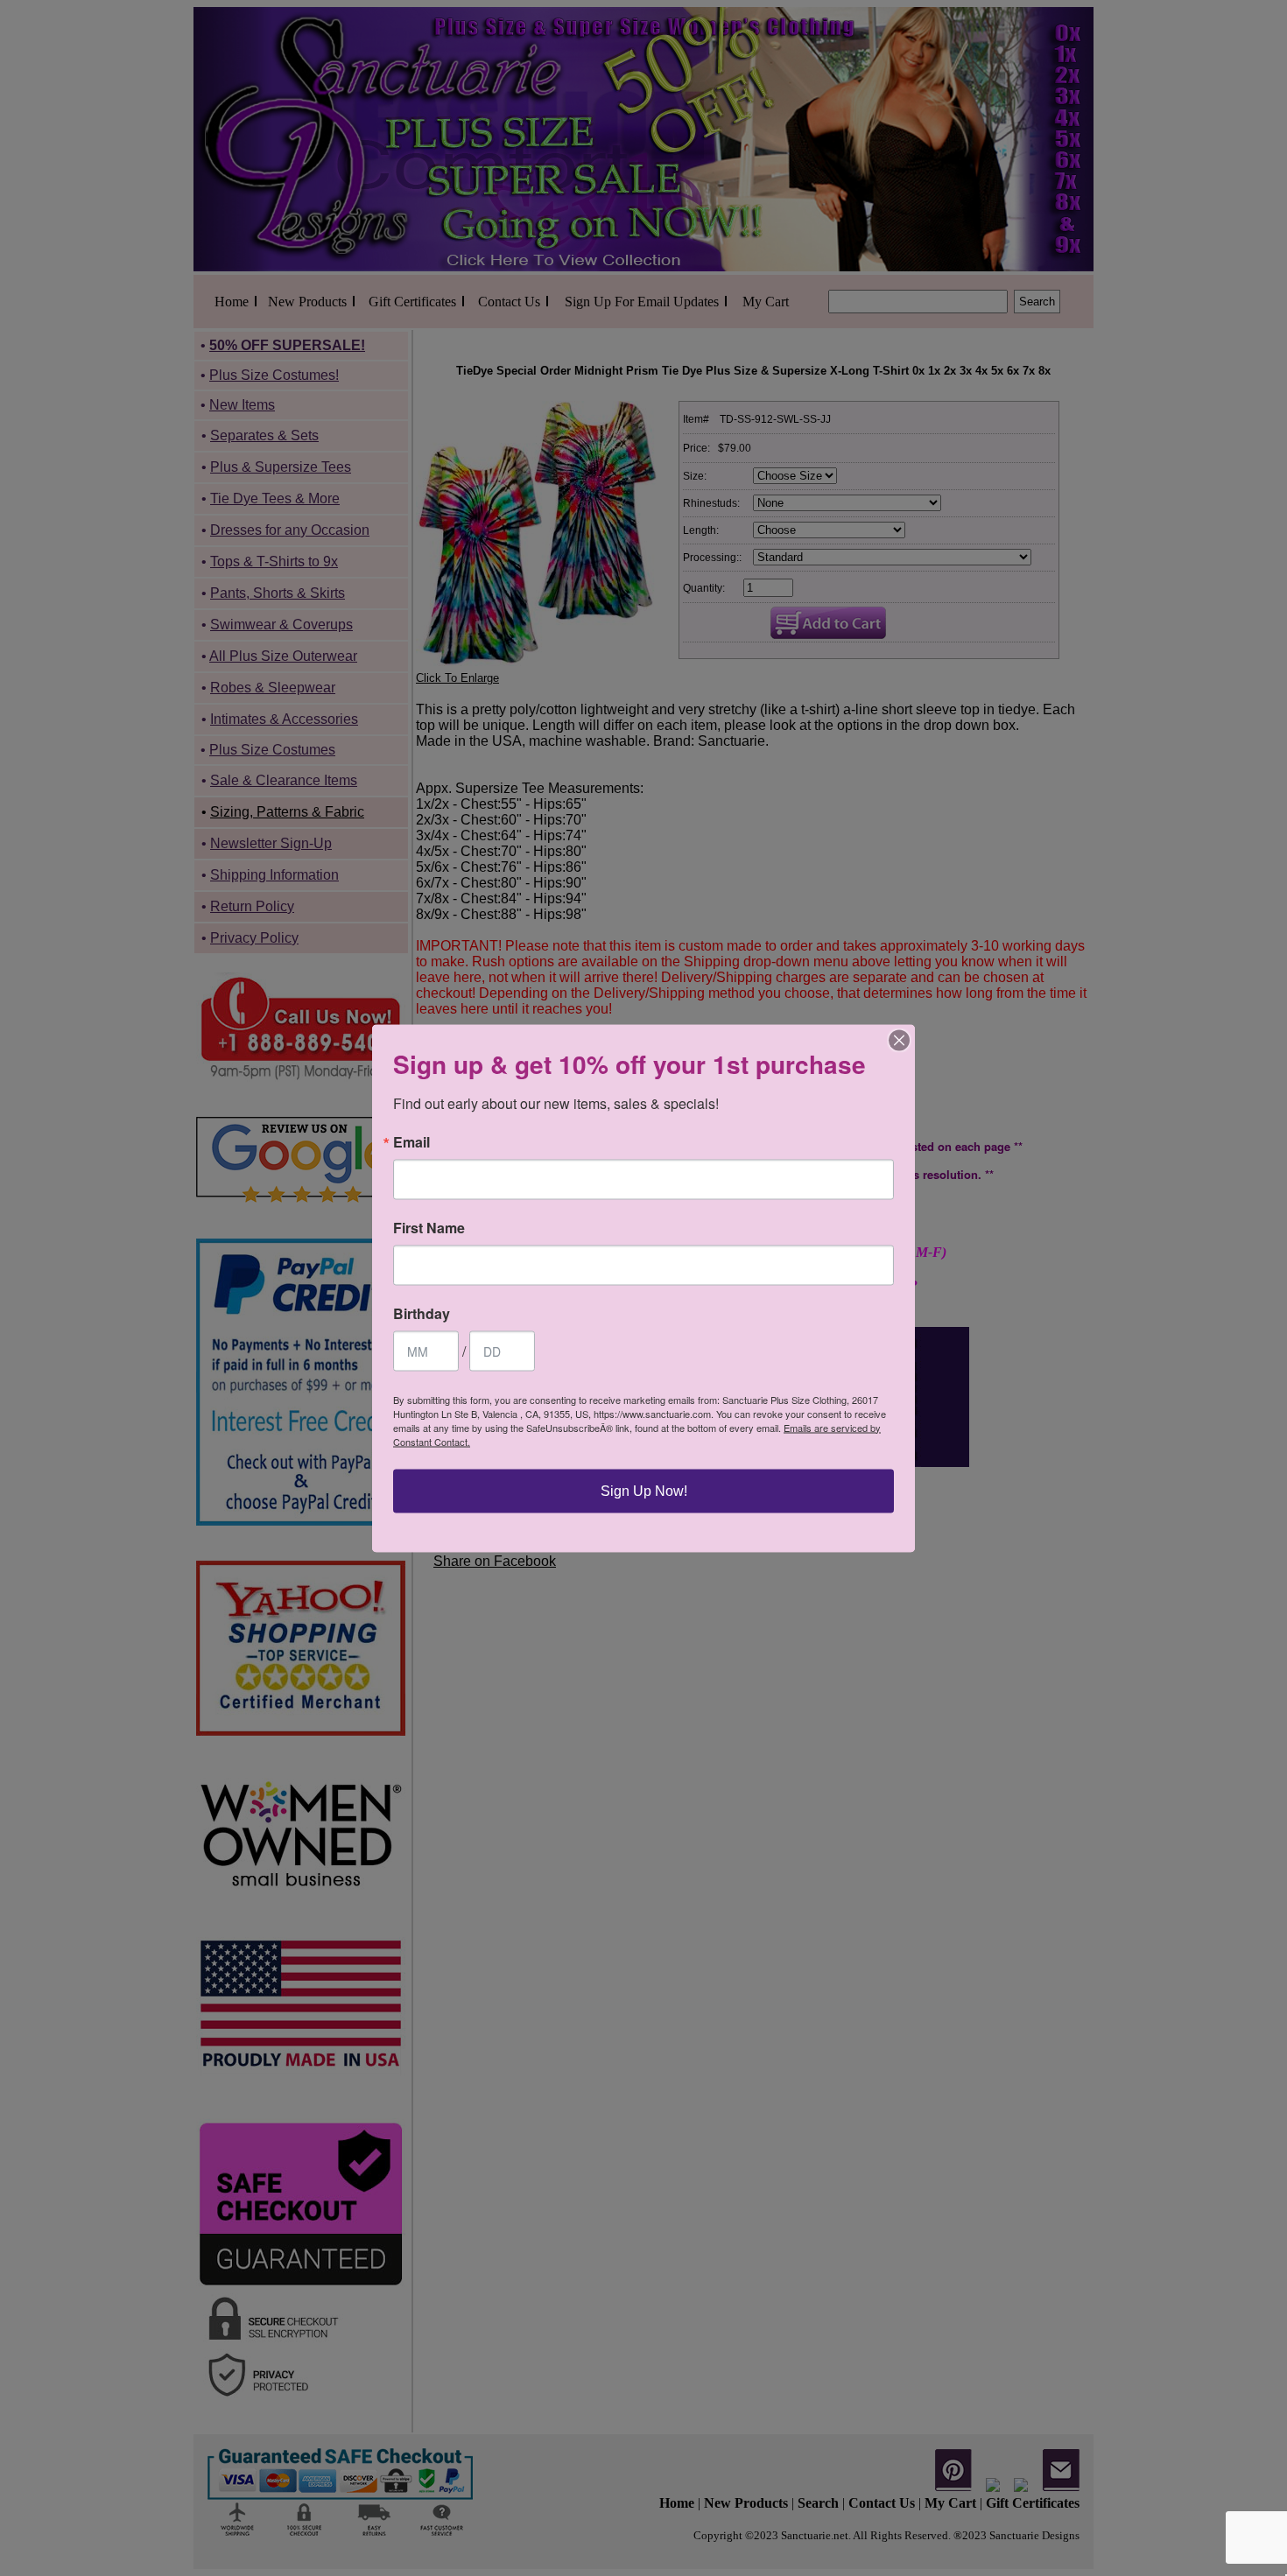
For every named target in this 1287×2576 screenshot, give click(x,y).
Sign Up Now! (644, 1490)
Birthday (422, 1313)
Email (411, 1141)
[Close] (899, 1040)
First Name (429, 1227)
